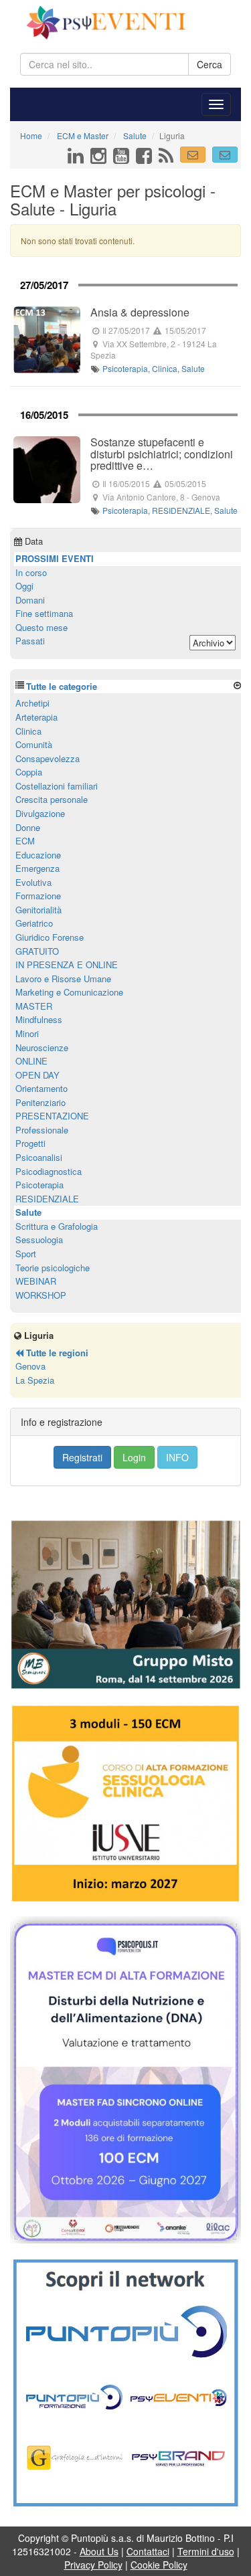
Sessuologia (39, 1239)
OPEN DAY (37, 1075)
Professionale (42, 1130)
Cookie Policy (159, 2565)
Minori (27, 1033)
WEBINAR (36, 1281)
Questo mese (41, 627)
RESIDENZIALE (181, 510)
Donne (28, 827)
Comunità (34, 744)
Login (134, 1457)
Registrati (82, 1457)
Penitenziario (40, 1102)
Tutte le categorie (62, 686)
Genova (30, 1366)
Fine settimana (44, 613)
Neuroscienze (42, 1047)
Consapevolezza (48, 758)
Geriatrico (34, 923)
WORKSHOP (41, 1295)
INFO (177, 1457)
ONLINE (31, 1061)
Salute (193, 368)
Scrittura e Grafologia (57, 1226)
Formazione (38, 896)
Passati (30, 641)
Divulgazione (40, 813)
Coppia (29, 772)
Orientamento (41, 1088)
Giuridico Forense (50, 937)
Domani (30, 600)
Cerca (210, 64)
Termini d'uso (206, 2551)
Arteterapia (36, 717)
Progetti (30, 1143)
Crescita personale (52, 799)
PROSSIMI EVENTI (55, 558)
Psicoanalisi (39, 1157)
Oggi (24, 586)
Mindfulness (39, 1019)
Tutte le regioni (56, 1353)
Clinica (165, 368)
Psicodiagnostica (49, 1171)
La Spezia (35, 1380)
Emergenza (37, 868)
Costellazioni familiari (57, 786)
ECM (25, 841)
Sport (26, 1254)
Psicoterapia (125, 368)
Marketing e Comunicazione (69, 992)
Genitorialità (38, 910)
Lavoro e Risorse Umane (63, 979)
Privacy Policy (93, 2565)
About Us (99, 2551)
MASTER (34, 1006)
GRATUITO (37, 951)
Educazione (38, 855)
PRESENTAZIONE (52, 1116)
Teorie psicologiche (53, 1268)
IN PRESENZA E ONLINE (67, 964)
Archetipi (32, 703)
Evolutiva (33, 882)
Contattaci (148, 2551)
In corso (31, 572)
